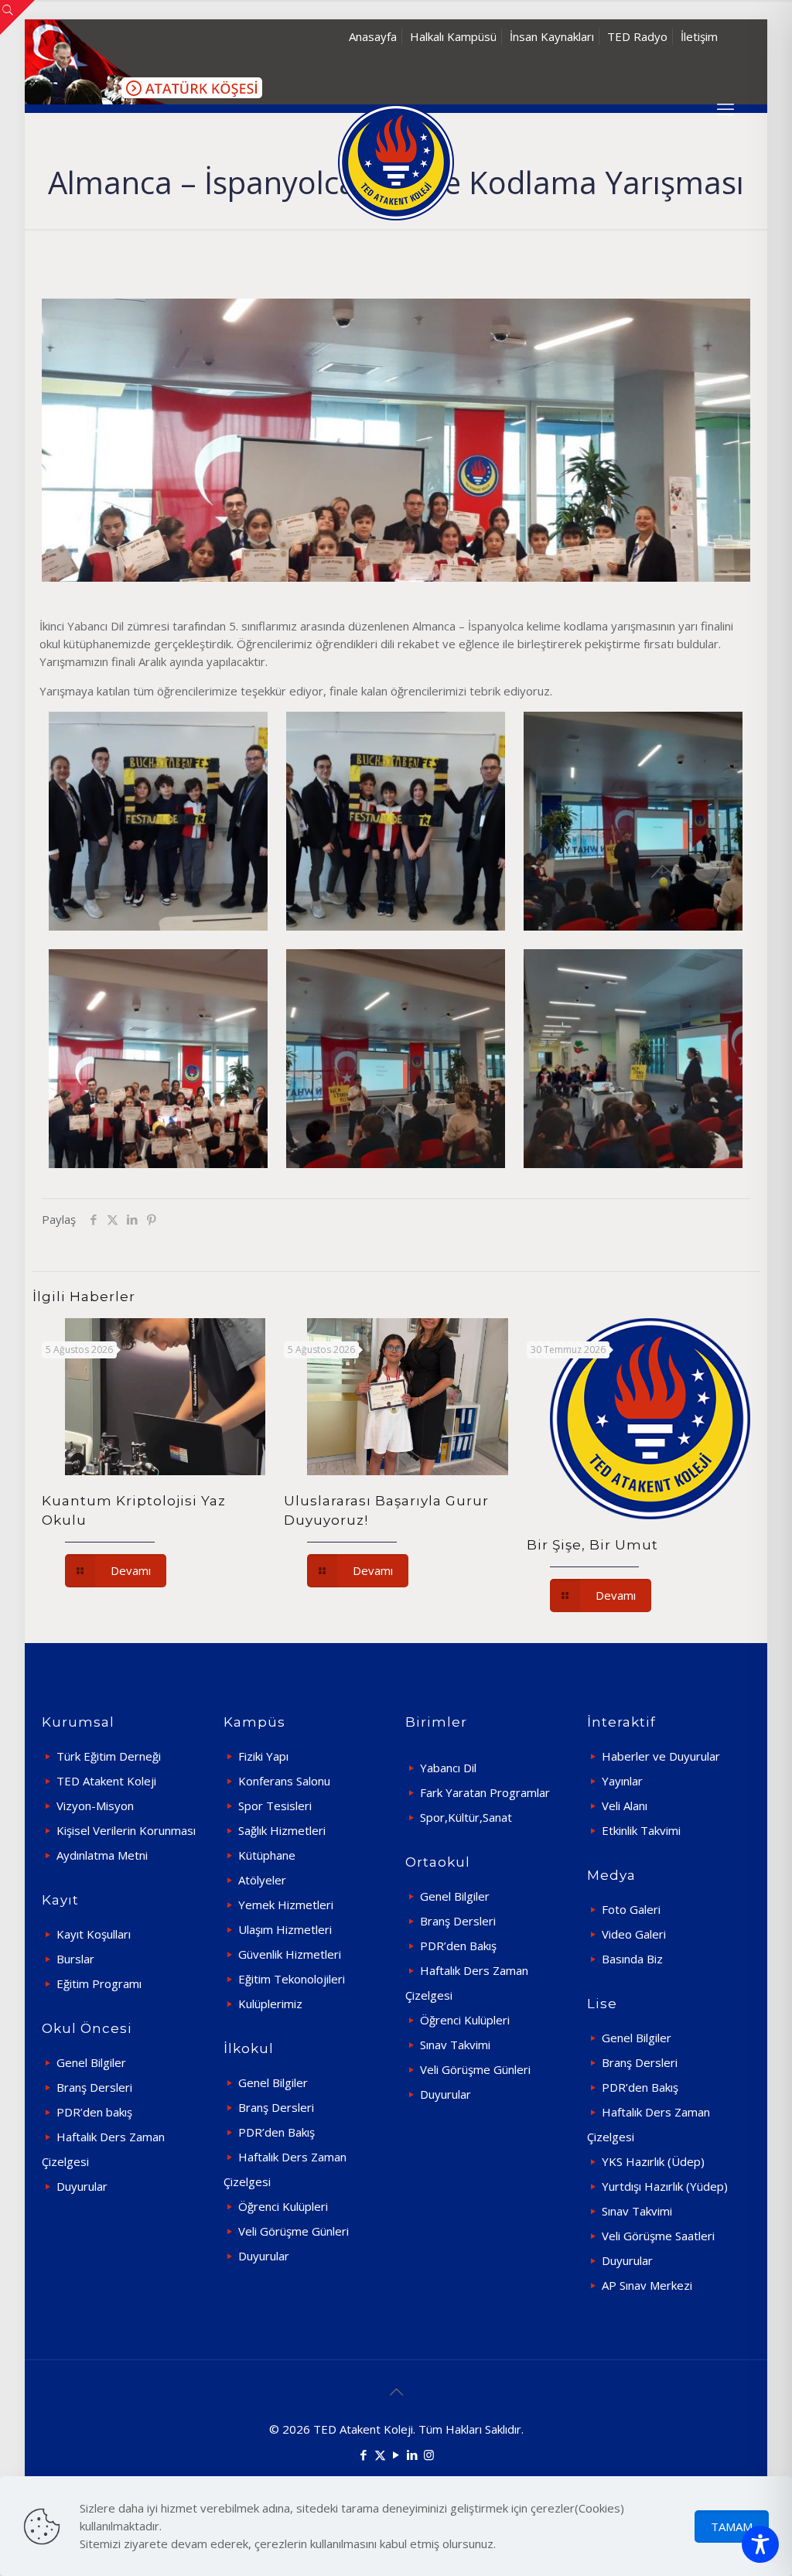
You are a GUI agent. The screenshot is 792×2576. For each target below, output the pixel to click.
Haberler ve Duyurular (661, 1756)
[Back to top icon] (396, 2392)
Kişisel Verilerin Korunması (126, 1830)
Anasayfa (373, 36)
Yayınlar (622, 1781)
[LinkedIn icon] (413, 2455)
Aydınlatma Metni (102, 1855)
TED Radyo (637, 36)
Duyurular (82, 2186)
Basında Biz (632, 1959)
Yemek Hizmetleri (286, 1905)
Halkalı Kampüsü (453, 36)
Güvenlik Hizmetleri (290, 1954)
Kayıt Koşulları (94, 1934)
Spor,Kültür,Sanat (466, 1817)
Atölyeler (262, 1880)
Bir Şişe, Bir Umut (592, 1545)
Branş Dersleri (94, 2087)
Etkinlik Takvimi (641, 1830)
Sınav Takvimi (455, 2045)
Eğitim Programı (99, 1983)
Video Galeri (634, 1934)
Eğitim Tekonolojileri (292, 1979)
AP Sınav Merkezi (647, 2285)
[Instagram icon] (429, 2455)
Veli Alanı (625, 1806)
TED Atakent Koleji (106, 1781)
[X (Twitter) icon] (380, 2455)
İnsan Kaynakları (552, 36)
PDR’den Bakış (277, 2132)
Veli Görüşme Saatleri (658, 2236)
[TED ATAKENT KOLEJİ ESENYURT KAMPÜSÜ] (396, 162)
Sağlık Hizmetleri (282, 1830)
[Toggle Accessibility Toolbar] (760, 2544)
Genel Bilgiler (91, 2062)
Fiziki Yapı (263, 1756)
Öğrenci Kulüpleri (283, 2206)
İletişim (699, 36)
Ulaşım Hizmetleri (285, 1929)
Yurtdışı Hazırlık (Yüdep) (665, 2186)
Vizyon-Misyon (95, 1806)
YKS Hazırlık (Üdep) (653, 2161)
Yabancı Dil (448, 1768)
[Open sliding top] (17, 17)
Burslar (75, 1959)
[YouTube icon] (396, 2455)
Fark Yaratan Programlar (485, 1792)
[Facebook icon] (364, 2455)
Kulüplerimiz (270, 2004)
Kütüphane (267, 1855)
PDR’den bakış (94, 2112)
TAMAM (732, 2526)
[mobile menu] (725, 108)
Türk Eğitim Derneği (109, 1756)
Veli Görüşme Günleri (294, 2231)
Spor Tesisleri (275, 1806)
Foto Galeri (631, 1909)
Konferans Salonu (284, 1781)
